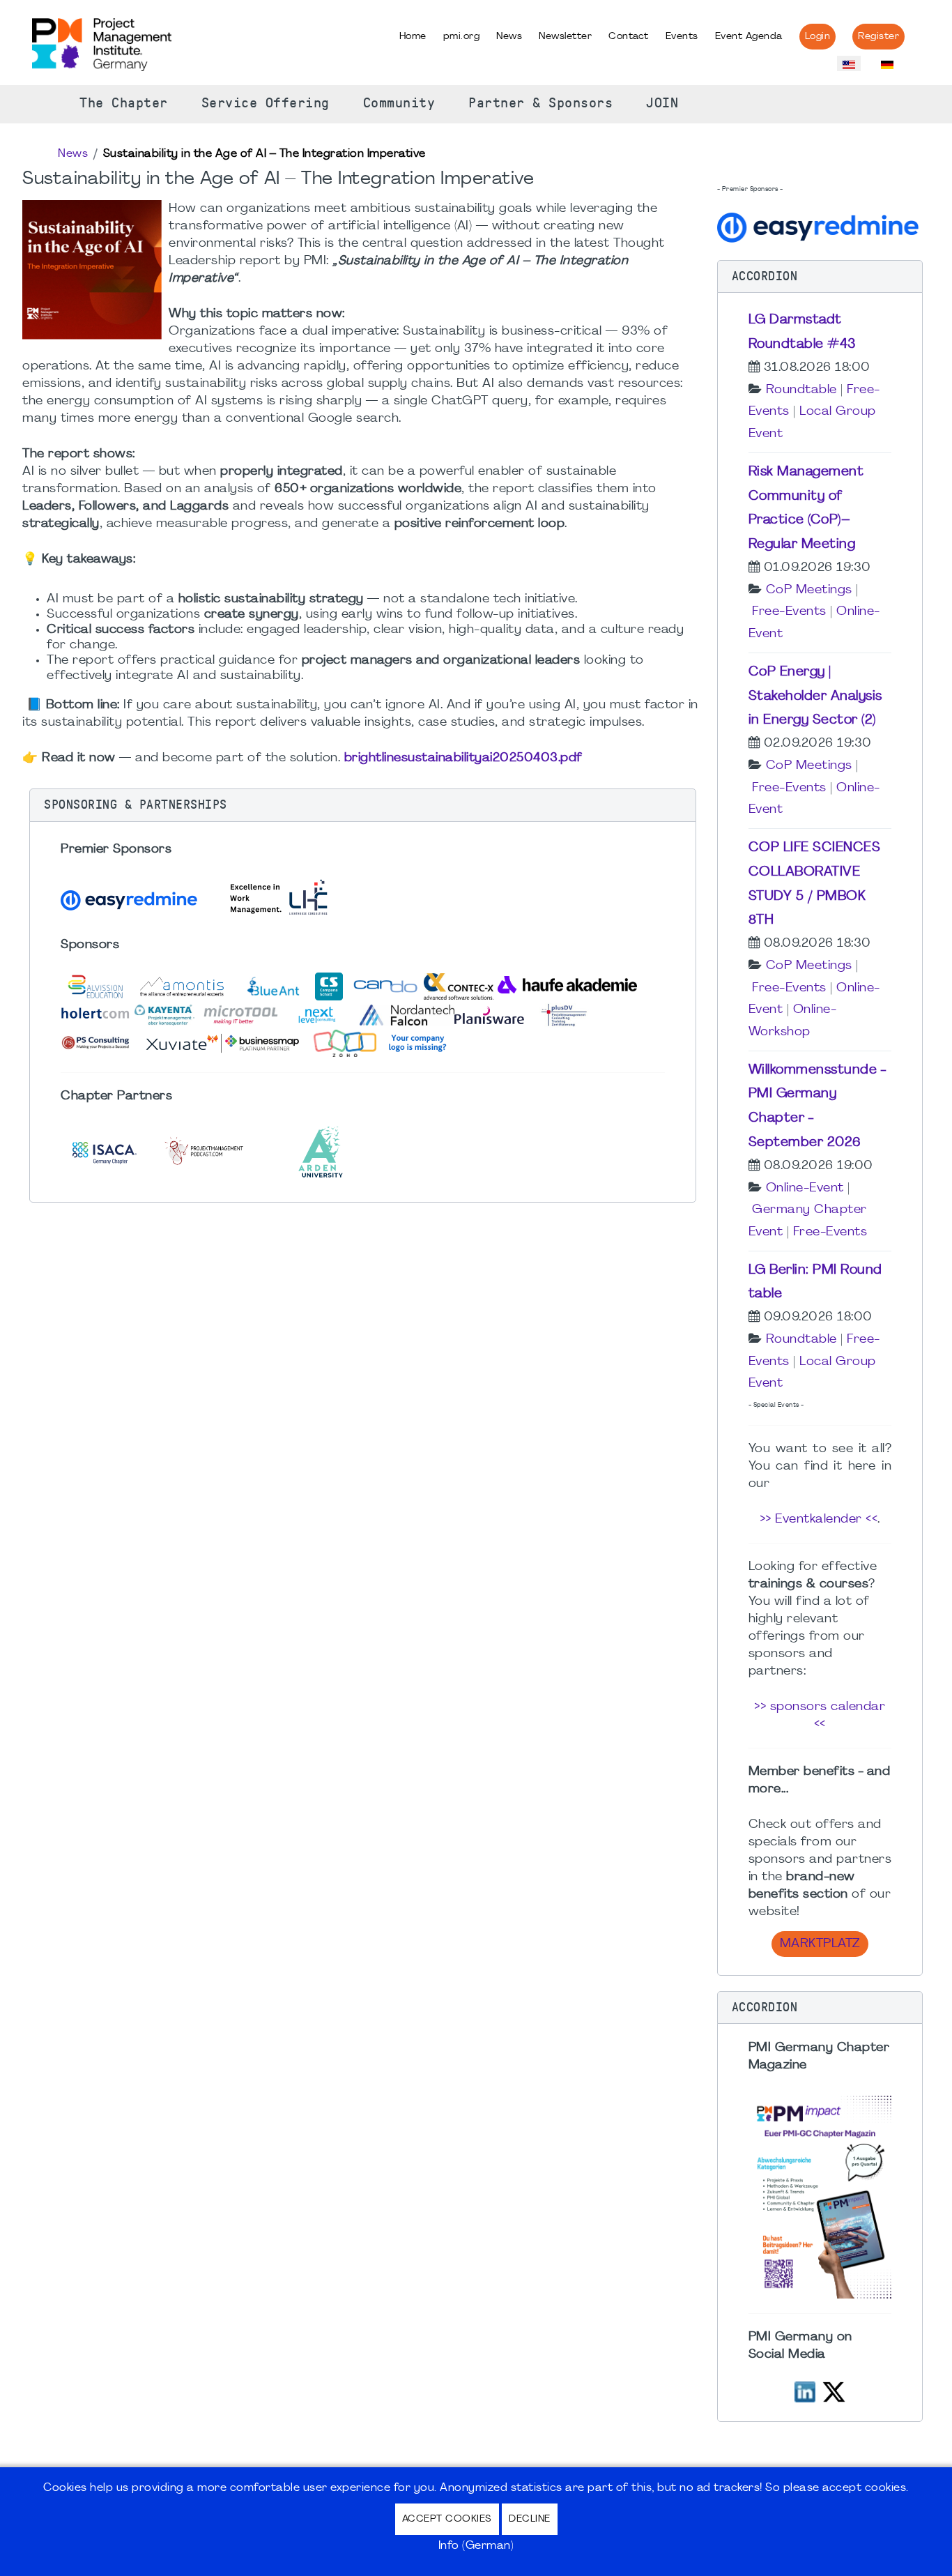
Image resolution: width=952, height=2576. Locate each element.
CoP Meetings (809, 590)
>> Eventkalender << (819, 1519)
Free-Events (789, 612)
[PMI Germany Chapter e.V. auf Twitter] (834, 2390)
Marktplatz (820, 1944)
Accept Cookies (447, 2519)
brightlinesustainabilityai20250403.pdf (463, 758)
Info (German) (476, 2546)
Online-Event (805, 1188)
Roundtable (801, 390)
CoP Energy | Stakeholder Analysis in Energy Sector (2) (815, 696)
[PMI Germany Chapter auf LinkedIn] (805, 2390)
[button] (363, 805)
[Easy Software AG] (820, 226)
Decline (530, 2519)
